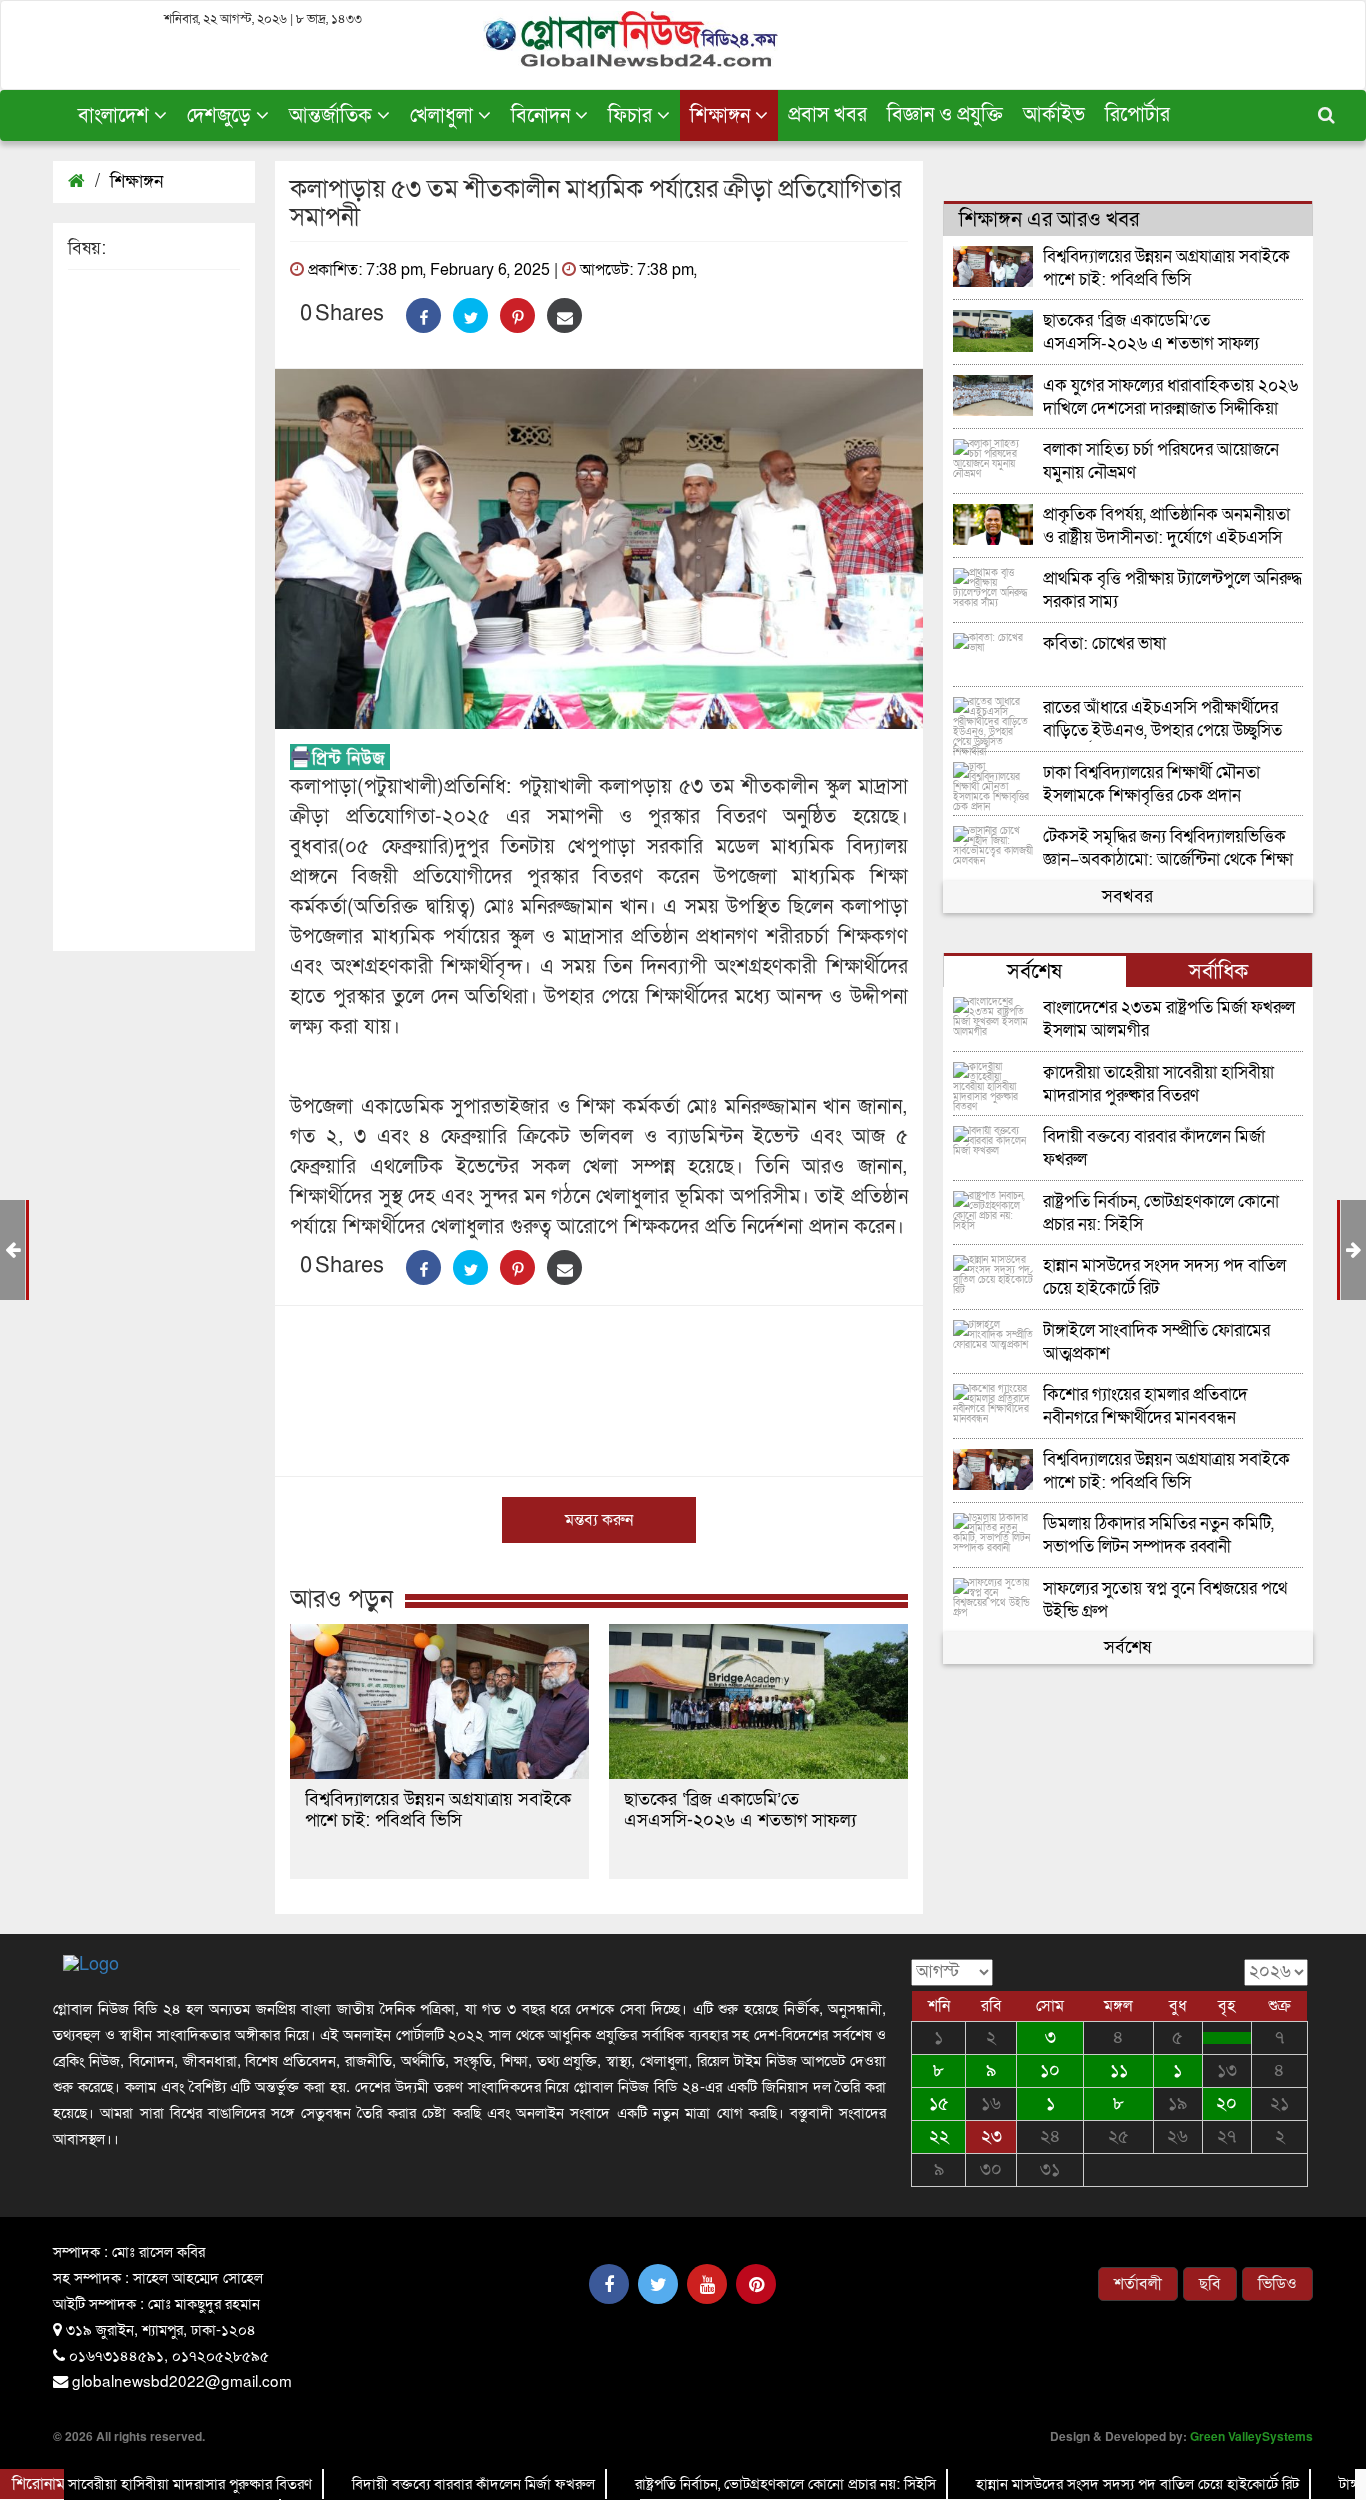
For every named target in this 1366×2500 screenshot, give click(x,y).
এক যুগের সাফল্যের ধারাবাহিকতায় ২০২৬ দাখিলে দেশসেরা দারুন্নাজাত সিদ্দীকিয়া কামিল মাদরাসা (1170, 397)
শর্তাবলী (1138, 2284)
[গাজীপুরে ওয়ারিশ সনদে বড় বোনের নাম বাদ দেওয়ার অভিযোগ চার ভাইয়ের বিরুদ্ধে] (1227, 2038)
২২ (939, 2136)
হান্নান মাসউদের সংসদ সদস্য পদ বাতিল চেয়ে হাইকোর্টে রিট (1164, 1277)
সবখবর (1127, 896)
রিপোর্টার (1137, 115)
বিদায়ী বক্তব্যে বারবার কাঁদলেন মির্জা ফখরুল (1154, 1148)
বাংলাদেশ (116, 116)
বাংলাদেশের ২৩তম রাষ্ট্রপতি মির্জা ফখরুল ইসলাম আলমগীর (1169, 1019)
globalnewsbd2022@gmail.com (182, 2380)
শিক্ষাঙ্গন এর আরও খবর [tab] (1049, 219)
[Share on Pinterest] (517, 315)
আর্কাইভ (1054, 115)
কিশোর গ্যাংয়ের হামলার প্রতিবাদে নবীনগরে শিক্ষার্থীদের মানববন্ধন (1145, 1406)
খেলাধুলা (444, 116)
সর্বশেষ (1127, 1647)
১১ (1119, 2070)
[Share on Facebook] (423, 315)
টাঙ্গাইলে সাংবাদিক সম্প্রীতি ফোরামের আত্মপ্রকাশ (1156, 1342)
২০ (1226, 2103)
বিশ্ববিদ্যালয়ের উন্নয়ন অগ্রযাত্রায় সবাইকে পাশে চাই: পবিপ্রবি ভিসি (438, 1810)
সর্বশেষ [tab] (1034, 971)
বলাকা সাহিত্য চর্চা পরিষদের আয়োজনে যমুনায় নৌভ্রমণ (1161, 461)
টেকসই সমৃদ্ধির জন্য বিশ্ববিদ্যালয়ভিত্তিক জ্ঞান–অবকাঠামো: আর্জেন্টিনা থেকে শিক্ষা (1168, 848)
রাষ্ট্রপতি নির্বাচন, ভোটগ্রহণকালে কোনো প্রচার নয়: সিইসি (1161, 1213)
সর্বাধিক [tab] (1218, 971)
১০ (1050, 2070)
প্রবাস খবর (827, 115)
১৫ (939, 2103)
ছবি (1210, 2284)
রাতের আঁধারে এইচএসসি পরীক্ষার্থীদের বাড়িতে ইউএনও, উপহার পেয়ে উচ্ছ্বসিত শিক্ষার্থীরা (1162, 719)
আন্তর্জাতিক (333, 116)
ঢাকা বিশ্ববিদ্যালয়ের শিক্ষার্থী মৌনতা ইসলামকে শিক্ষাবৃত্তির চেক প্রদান (1151, 784)
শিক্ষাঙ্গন (722, 116)
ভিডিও (1277, 2284)
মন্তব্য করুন (599, 1520)
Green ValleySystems (1251, 2436)
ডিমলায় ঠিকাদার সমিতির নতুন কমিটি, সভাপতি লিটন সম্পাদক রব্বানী (1158, 1535)
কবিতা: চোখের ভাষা (1104, 644)
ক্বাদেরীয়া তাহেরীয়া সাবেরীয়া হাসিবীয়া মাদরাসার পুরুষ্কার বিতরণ (1158, 1084)
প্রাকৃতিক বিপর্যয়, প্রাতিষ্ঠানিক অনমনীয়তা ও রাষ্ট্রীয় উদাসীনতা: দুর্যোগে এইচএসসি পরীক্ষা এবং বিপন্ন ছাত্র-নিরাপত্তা (1166, 526)
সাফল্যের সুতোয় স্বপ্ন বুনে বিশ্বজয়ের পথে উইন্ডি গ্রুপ (1165, 1600)
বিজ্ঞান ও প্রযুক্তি (945, 115)
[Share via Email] (564, 315)
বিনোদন (543, 116)
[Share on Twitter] (470, 315)
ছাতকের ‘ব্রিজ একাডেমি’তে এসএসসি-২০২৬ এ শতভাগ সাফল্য (740, 1810)
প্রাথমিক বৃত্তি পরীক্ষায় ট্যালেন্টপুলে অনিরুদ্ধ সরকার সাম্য (1172, 590)
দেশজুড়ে (221, 116)
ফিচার (632, 116)
